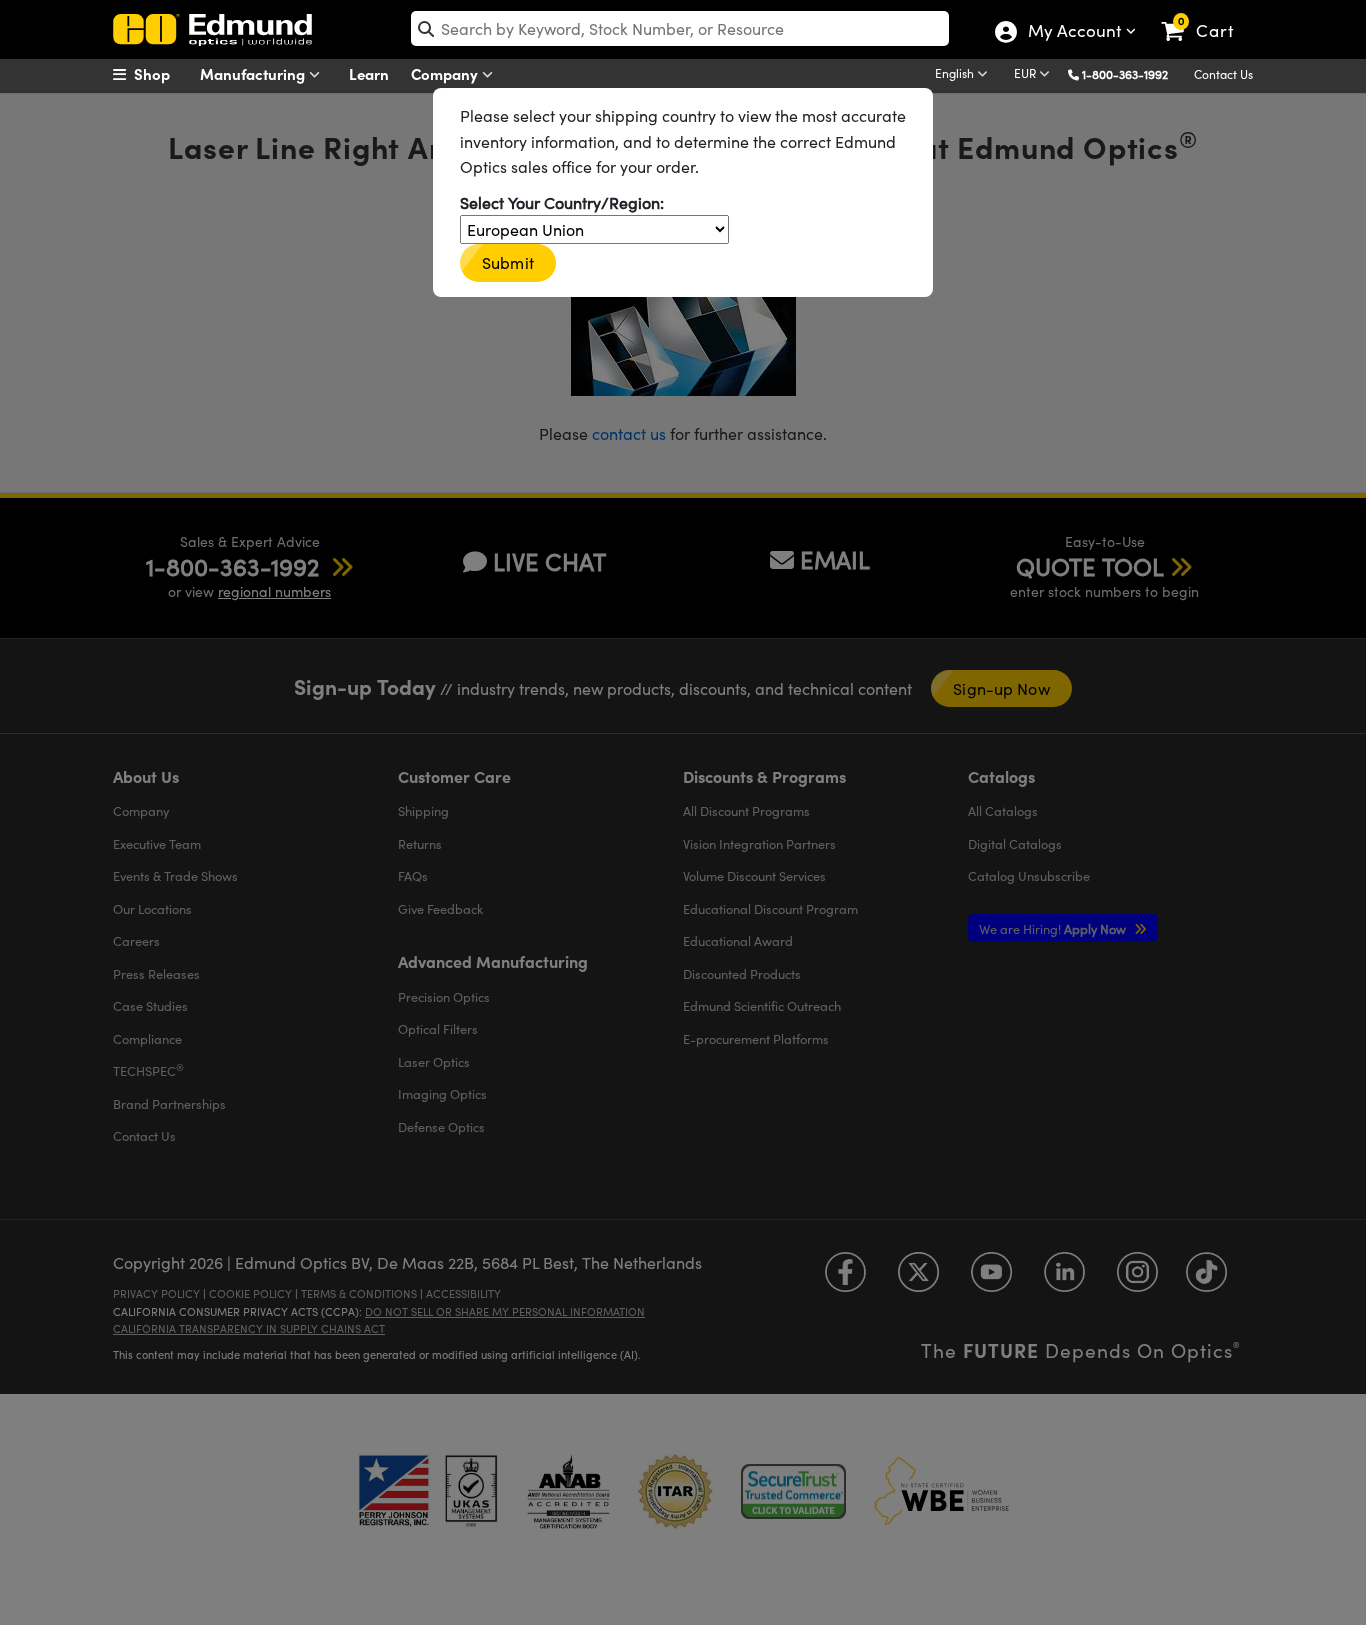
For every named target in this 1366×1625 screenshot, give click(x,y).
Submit (508, 262)
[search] (680, 28)
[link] (1206, 15)
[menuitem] (163, 74)
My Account (1073, 33)
